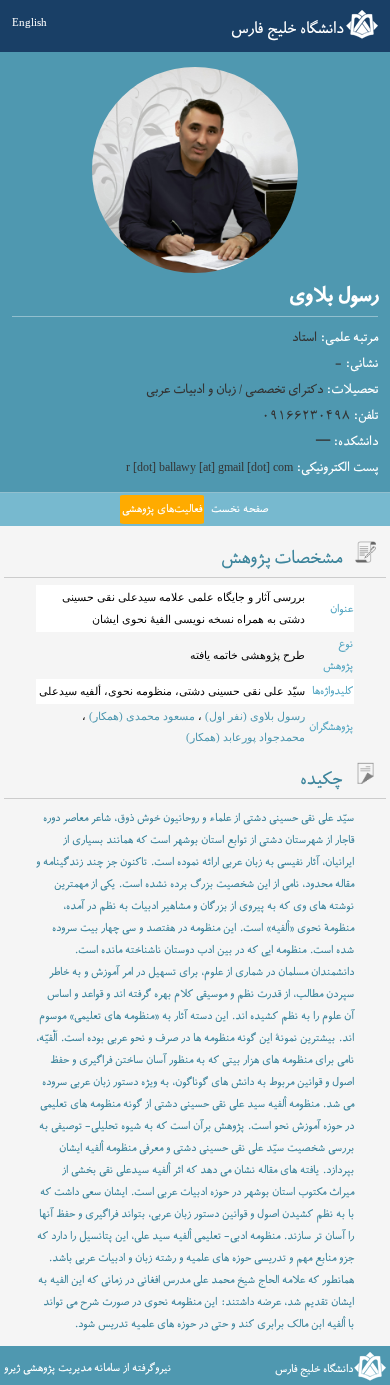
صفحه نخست (239, 509)
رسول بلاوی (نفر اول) (253, 716)
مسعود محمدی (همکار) (140, 716)
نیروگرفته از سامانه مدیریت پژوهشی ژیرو (87, 1368)
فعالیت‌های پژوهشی (162, 509)
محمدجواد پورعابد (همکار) (245, 737)
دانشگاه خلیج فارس (287, 29)
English (29, 22)
